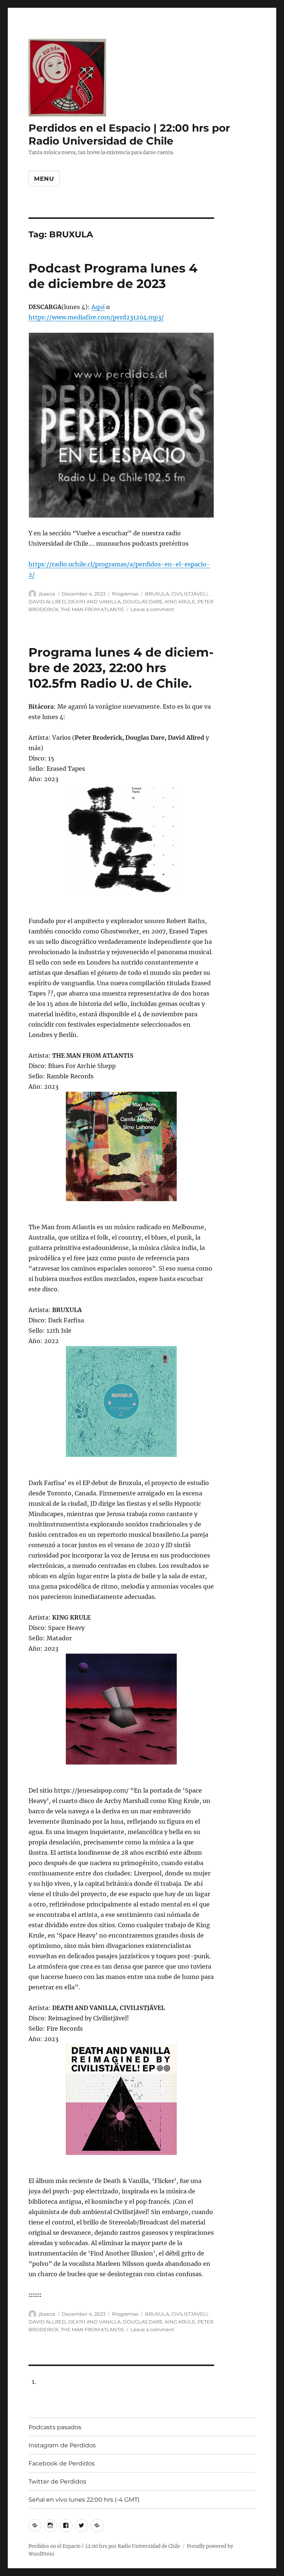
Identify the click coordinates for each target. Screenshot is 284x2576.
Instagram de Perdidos (62, 2445)
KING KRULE (180, 601)
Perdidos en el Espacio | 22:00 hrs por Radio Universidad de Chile (129, 134)
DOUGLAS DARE (143, 601)
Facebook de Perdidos (62, 2463)
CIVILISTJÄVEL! (189, 594)
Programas (125, 594)
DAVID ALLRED (47, 601)
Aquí (98, 307)
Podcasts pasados (55, 2427)
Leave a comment (152, 609)
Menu (44, 179)
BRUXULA (157, 594)
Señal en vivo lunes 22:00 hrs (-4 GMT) (84, 2500)
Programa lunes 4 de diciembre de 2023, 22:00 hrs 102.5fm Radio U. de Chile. (121, 668)
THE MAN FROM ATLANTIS (92, 609)
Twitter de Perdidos (57, 2482)
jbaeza (47, 594)
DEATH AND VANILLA (94, 601)
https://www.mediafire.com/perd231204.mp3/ (96, 317)
